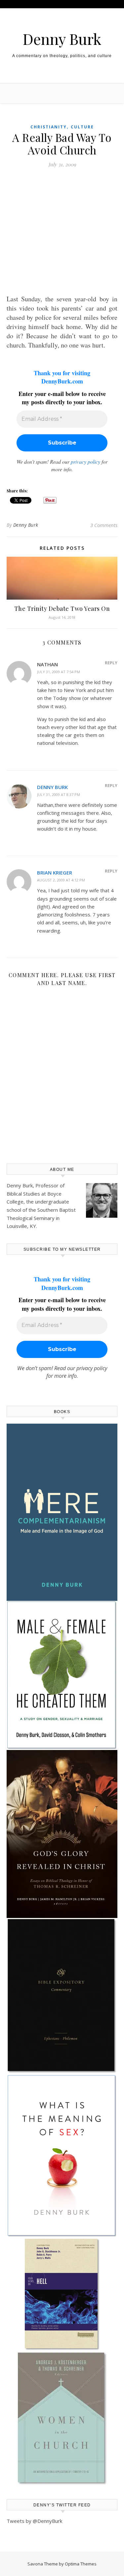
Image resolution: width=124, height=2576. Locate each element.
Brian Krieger (55, 873)
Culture (82, 127)
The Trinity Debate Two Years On (62, 609)
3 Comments (104, 525)
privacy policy (85, 462)
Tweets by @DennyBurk (34, 2521)
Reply (111, 663)
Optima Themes (81, 2564)
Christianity (49, 127)
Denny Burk (62, 39)
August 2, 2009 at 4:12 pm (61, 880)
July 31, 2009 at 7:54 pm (59, 672)
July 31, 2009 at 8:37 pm (59, 794)
